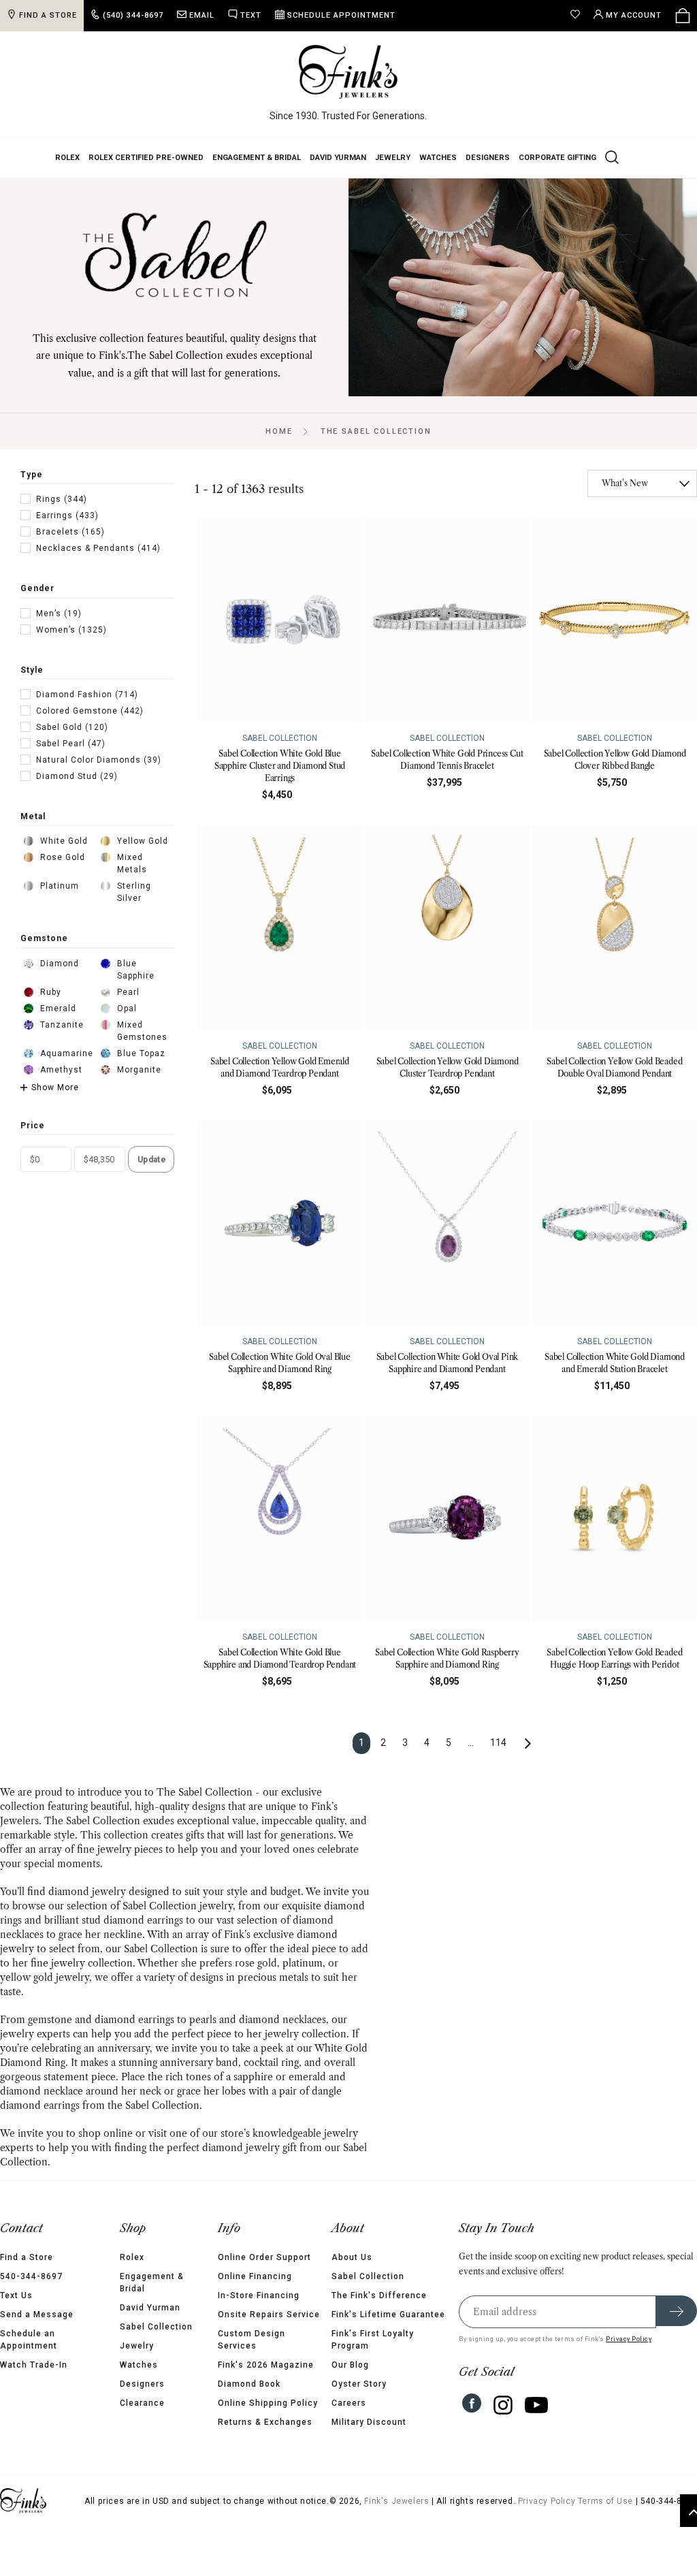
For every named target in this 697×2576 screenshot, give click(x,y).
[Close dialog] (597, 1146)
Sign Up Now (481, 1390)
